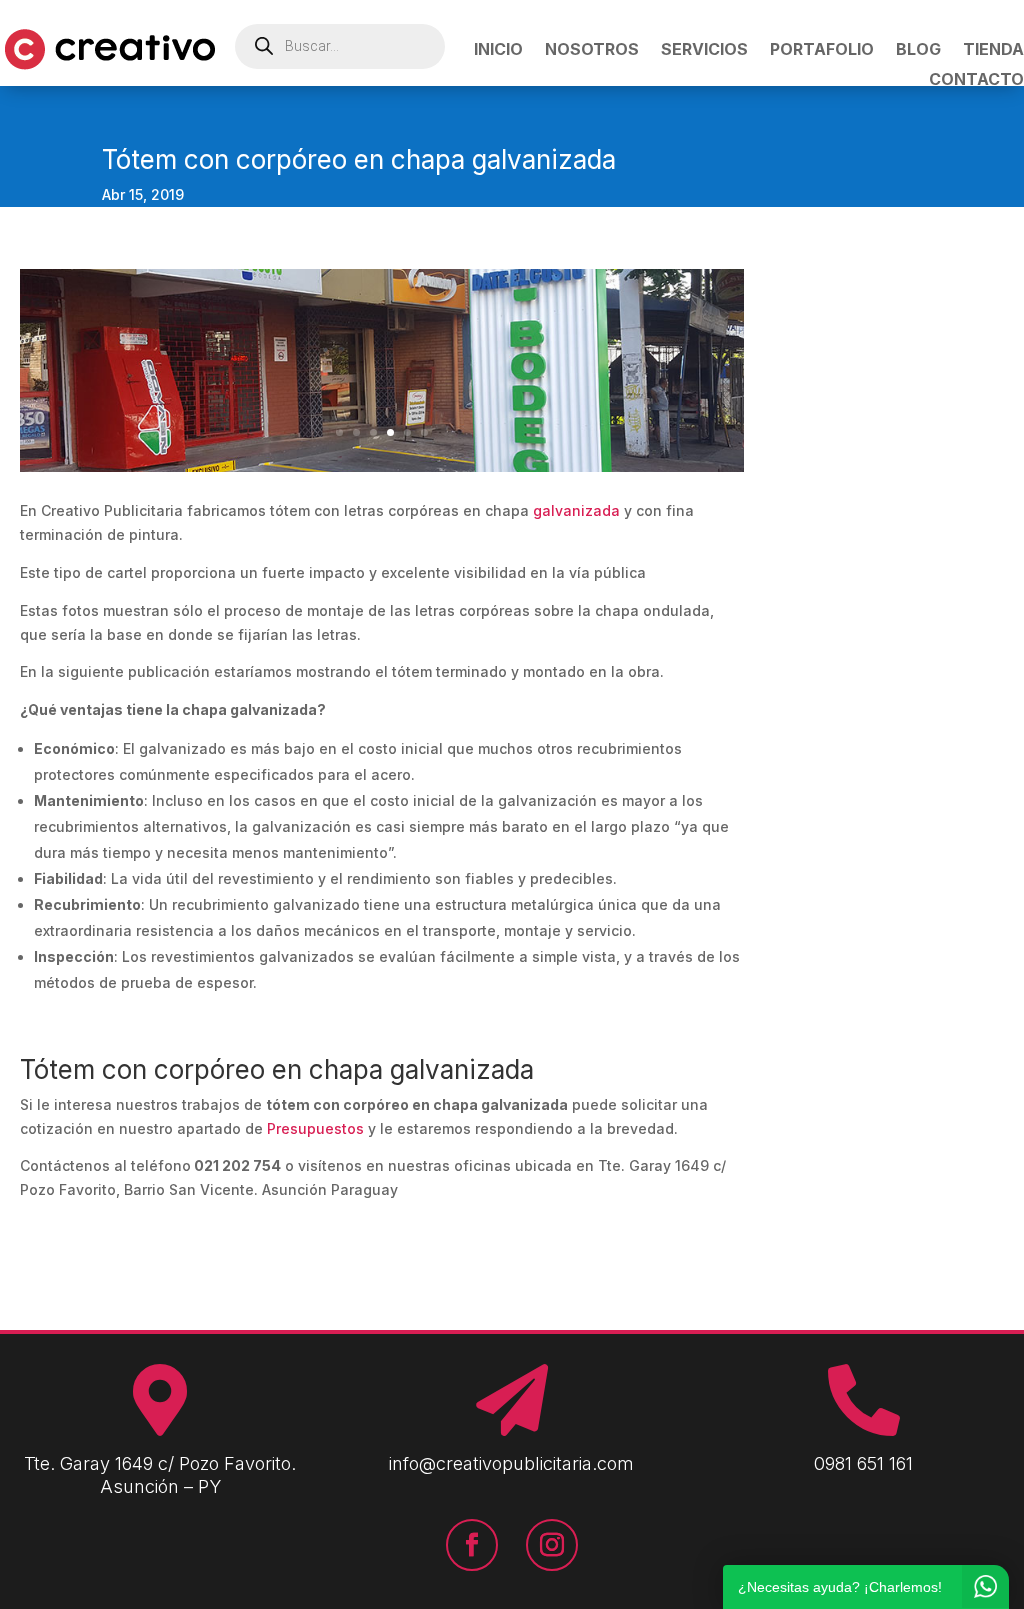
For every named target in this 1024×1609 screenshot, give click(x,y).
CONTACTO (976, 80)
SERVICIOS (704, 50)
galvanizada (576, 510)
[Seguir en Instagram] (552, 1545)
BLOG (918, 50)
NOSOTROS (592, 50)
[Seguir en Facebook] (472, 1545)
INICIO (498, 50)
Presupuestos (315, 1128)
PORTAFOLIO (822, 50)
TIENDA (993, 50)
